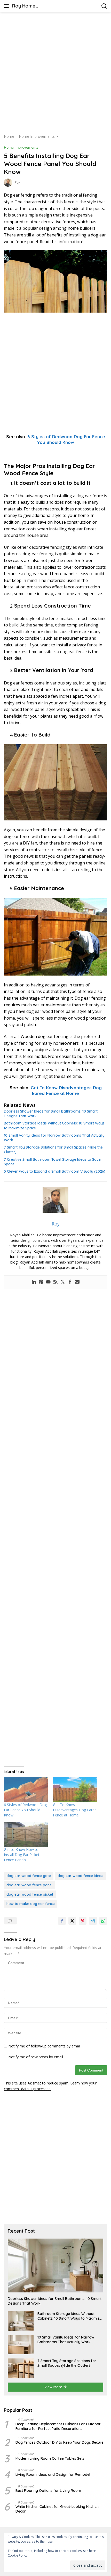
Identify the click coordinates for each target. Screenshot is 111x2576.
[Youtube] (48, 1282)
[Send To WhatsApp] (103, 1921)
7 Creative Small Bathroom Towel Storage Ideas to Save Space (52, 1162)
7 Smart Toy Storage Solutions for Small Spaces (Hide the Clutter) (53, 1150)
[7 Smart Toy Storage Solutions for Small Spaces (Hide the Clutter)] (21, 2368)
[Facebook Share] (62, 1921)
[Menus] (7, 6)
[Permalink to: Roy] (8, 182)
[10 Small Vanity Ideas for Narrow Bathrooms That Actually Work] (21, 2345)
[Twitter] (63, 1282)
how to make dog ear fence (31, 1904)
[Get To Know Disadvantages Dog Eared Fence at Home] (75, 1790)
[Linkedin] (34, 1282)
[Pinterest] (41, 1282)
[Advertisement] (55, 73)
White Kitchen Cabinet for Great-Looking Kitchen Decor (57, 2509)
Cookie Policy (18, 2555)
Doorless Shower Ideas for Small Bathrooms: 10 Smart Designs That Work (51, 1114)
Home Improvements (21, 147)
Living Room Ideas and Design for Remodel (53, 2474)
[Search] (104, 6)
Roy (17, 182)
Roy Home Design (24, 6)
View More (54, 2387)
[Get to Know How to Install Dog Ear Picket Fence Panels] (26, 1834)
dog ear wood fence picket (30, 1894)
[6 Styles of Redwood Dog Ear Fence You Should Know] (26, 1790)
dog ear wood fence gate (29, 1876)
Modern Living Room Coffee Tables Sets (50, 2458)
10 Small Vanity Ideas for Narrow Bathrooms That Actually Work (54, 1138)
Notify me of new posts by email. (36, 2057)
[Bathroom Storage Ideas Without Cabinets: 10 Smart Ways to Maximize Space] (21, 2321)
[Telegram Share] (93, 1921)
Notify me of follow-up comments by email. (45, 2046)
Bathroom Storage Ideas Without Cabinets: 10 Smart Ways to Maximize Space (54, 1125)
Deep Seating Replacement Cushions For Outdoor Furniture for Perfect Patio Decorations (58, 2426)
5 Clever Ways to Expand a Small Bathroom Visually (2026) (55, 1171)
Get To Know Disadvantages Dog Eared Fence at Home (66, 1090)
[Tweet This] (72, 1921)
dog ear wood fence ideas (80, 1876)
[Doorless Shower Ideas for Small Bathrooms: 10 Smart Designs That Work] (55, 2265)
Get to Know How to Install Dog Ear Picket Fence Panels (22, 1855)
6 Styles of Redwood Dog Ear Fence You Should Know (66, 439)
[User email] (77, 1282)
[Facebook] (70, 1282)
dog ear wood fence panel (29, 1885)
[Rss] (55, 1282)
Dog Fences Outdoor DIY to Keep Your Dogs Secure (60, 2442)
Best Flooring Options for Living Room (48, 2491)
